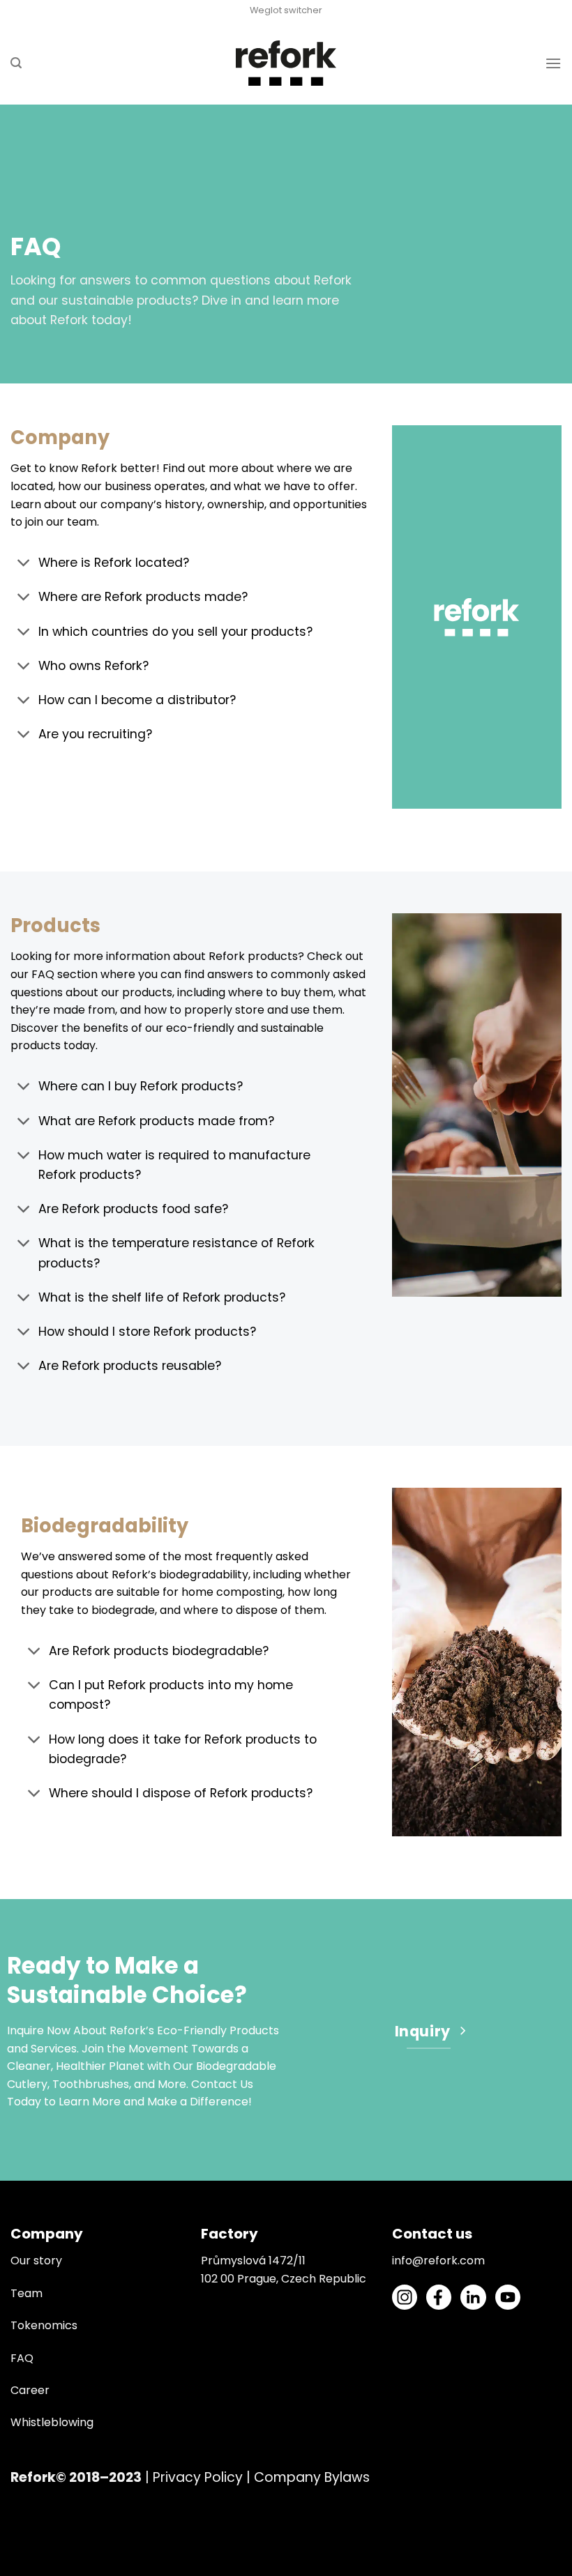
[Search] (16, 63)
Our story (36, 2261)
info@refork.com (438, 2261)
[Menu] (553, 63)
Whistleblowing (52, 2422)
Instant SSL (30, 2567)
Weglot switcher (286, 10)
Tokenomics (44, 2325)
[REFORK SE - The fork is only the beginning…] (286, 63)
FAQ (22, 2358)
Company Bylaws (312, 2477)
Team (27, 2293)
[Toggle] (24, 564)
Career (30, 2390)
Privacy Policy (198, 2477)
